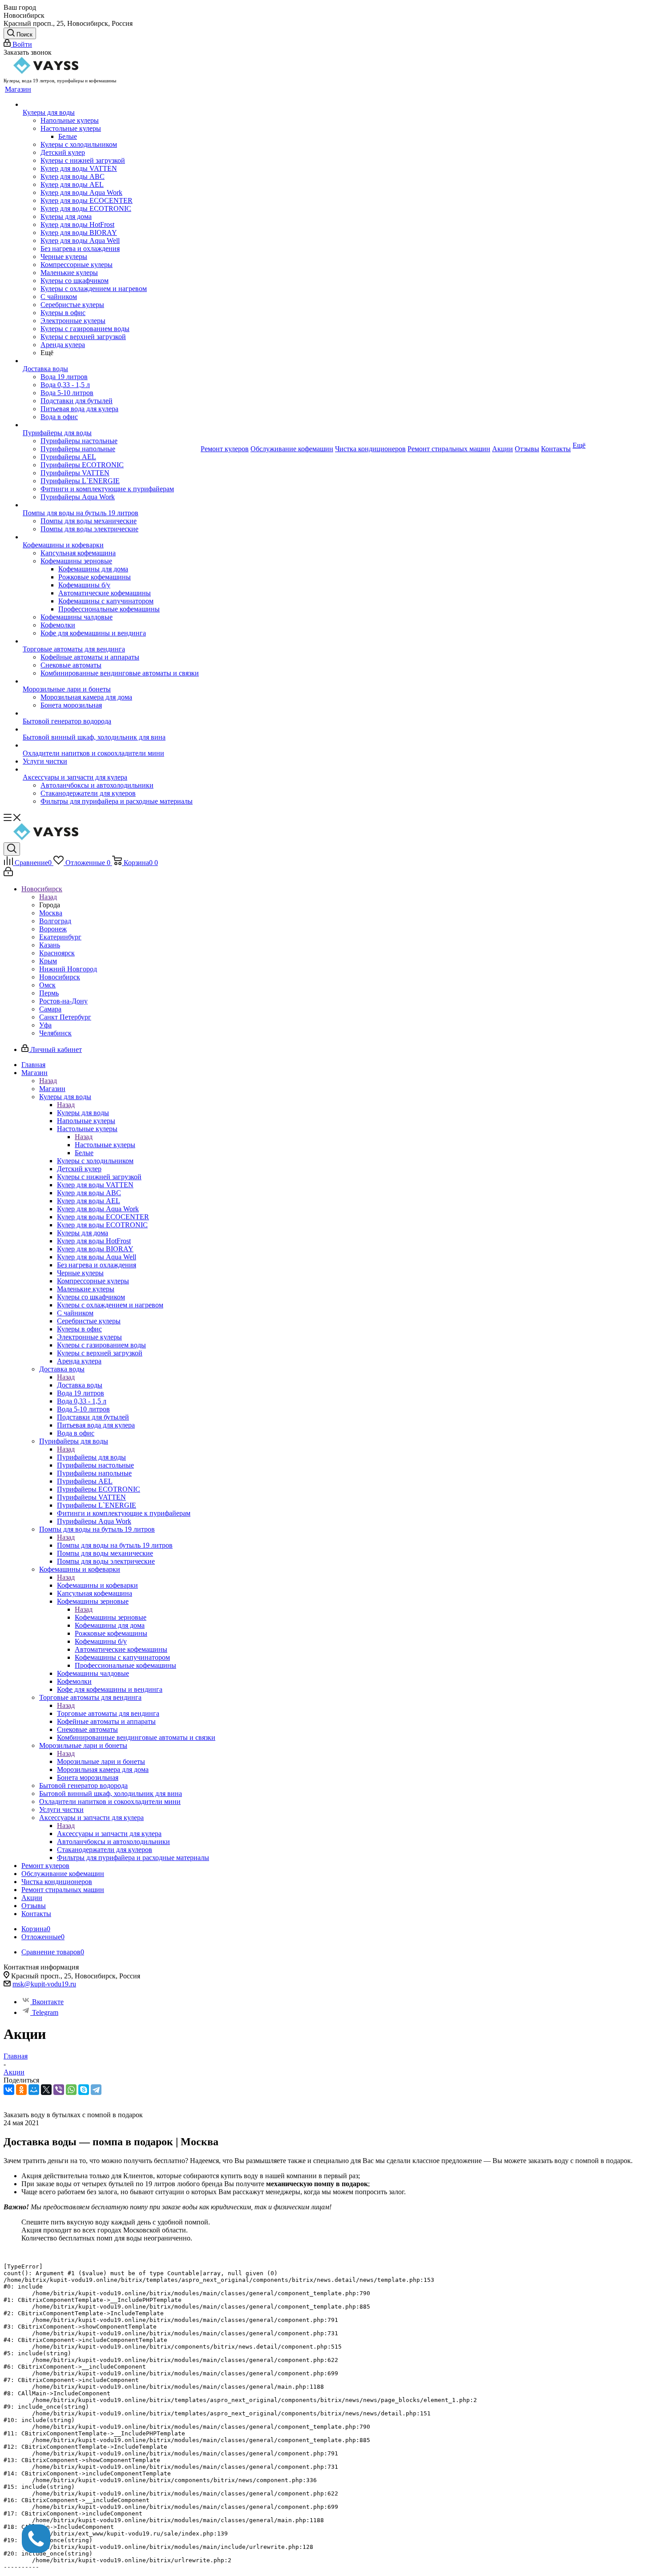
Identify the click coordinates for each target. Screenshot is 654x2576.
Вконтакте (48, 2002)
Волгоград (55, 921)
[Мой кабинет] (8, 874)
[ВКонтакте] (9, 2090)
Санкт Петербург (65, 1017)
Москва (51, 913)
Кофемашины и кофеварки (97, 1585)
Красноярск (57, 953)
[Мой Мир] (34, 2090)
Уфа (45, 1025)
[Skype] (84, 2090)
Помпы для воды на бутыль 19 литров (115, 1545)
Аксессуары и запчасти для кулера (109, 1834)
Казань (50, 945)
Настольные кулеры (105, 1145)
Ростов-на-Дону (63, 1001)
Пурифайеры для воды (91, 1457)
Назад (48, 897)
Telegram (45, 2012)
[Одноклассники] (21, 2090)
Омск (47, 985)
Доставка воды (80, 1385)
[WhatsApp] (71, 2090)
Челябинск (55, 1033)
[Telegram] (96, 2090)
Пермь (49, 993)
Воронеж (53, 929)
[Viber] (59, 2090)
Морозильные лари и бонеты (101, 1761)
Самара (50, 1009)
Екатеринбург (60, 937)
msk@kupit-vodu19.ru (44, 1984)
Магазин (52, 1089)
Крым (48, 961)
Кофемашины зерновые (111, 1617)
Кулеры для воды (83, 1113)
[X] (46, 2090)
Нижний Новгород (68, 969)
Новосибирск (60, 977)
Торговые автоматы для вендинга (108, 1713)
